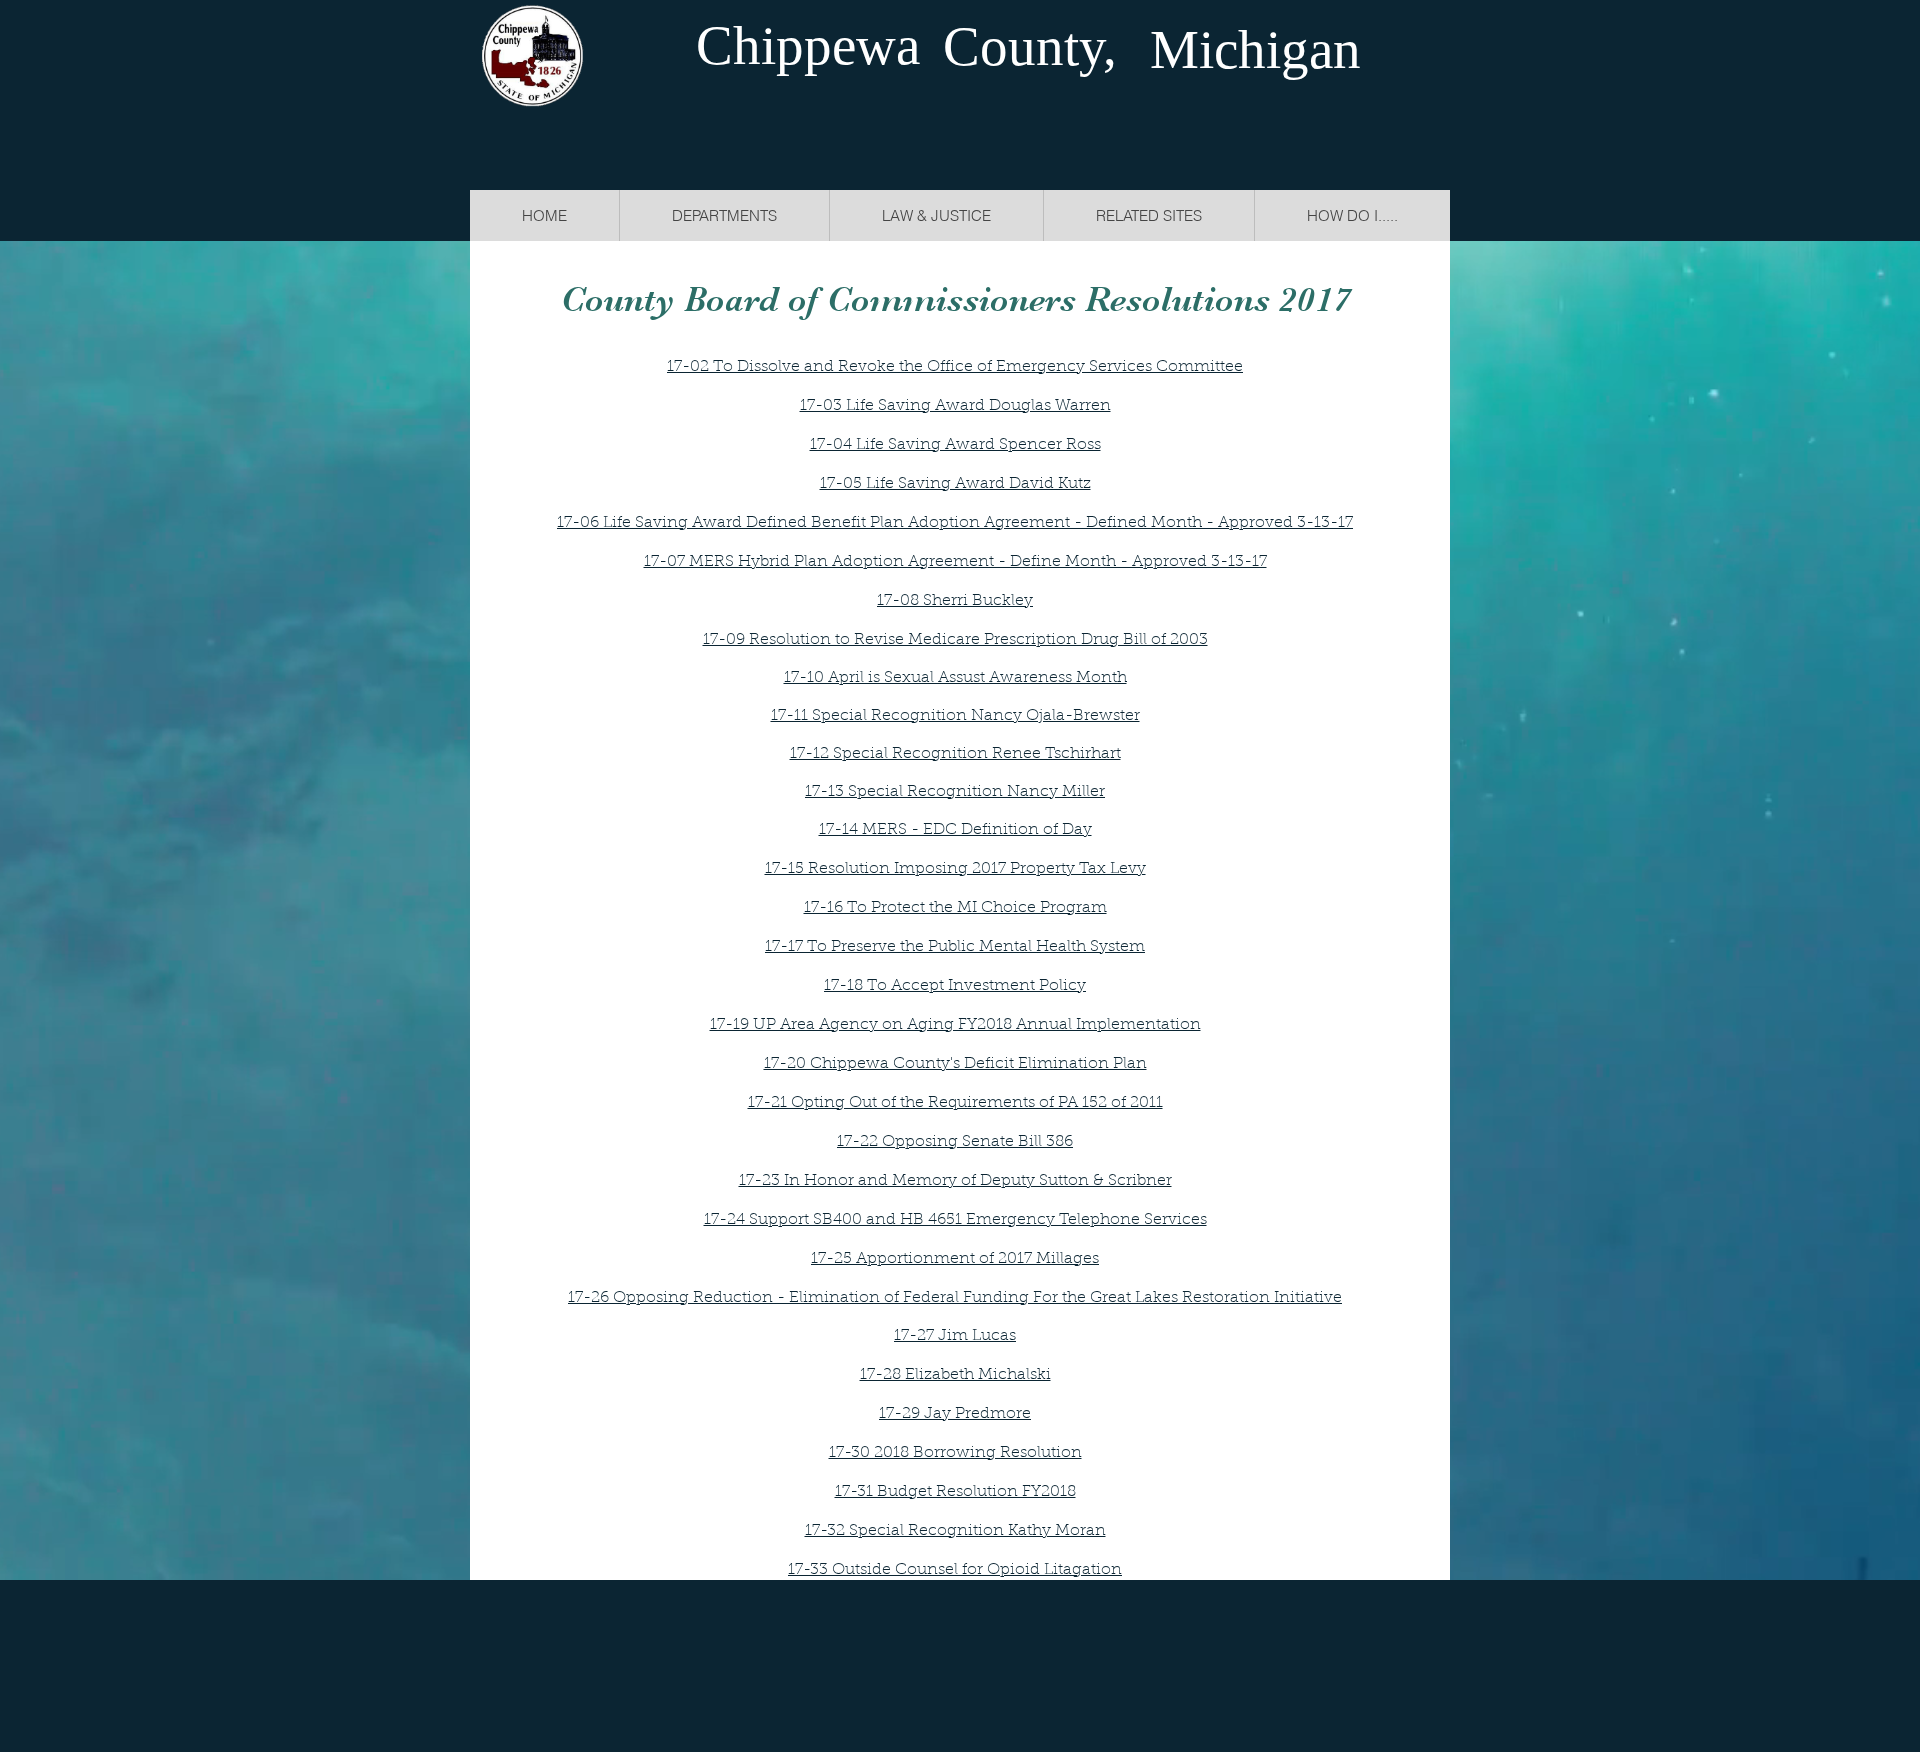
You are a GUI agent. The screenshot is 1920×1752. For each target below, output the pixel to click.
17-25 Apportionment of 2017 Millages (955, 1259)
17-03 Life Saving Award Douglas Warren (955, 406)
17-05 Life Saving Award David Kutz (955, 484)
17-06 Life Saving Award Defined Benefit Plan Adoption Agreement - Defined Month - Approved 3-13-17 (955, 523)
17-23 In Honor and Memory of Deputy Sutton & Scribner (955, 1181)
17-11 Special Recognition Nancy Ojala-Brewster (955, 716)
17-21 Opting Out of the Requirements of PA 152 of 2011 (955, 1103)
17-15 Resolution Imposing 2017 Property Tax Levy (955, 869)
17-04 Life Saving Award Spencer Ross (955, 445)
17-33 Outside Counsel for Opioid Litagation (955, 1570)
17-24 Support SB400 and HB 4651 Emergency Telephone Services (955, 1220)
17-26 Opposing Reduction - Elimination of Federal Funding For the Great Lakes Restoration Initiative (955, 1298)
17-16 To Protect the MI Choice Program (955, 908)
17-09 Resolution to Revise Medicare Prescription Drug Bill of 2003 (955, 640)
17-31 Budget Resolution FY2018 (955, 1492)
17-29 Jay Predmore (955, 1414)
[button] (936, 215)
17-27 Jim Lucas (955, 1336)
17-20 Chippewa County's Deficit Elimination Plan (955, 1064)
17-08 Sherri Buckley (955, 601)
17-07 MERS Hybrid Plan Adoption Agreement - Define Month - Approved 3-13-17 (955, 562)
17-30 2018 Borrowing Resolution (955, 1453)
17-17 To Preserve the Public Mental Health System (955, 947)
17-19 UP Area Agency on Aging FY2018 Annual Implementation (955, 1025)
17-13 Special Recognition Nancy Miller (955, 792)
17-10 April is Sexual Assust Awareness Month (955, 678)
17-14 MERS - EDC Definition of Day (955, 830)
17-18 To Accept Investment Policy (955, 986)
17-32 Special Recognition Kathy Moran (955, 1531)
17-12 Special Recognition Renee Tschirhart (955, 754)
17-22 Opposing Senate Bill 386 (955, 1142)
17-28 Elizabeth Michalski (955, 1375)
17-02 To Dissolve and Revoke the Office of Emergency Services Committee (955, 367)
